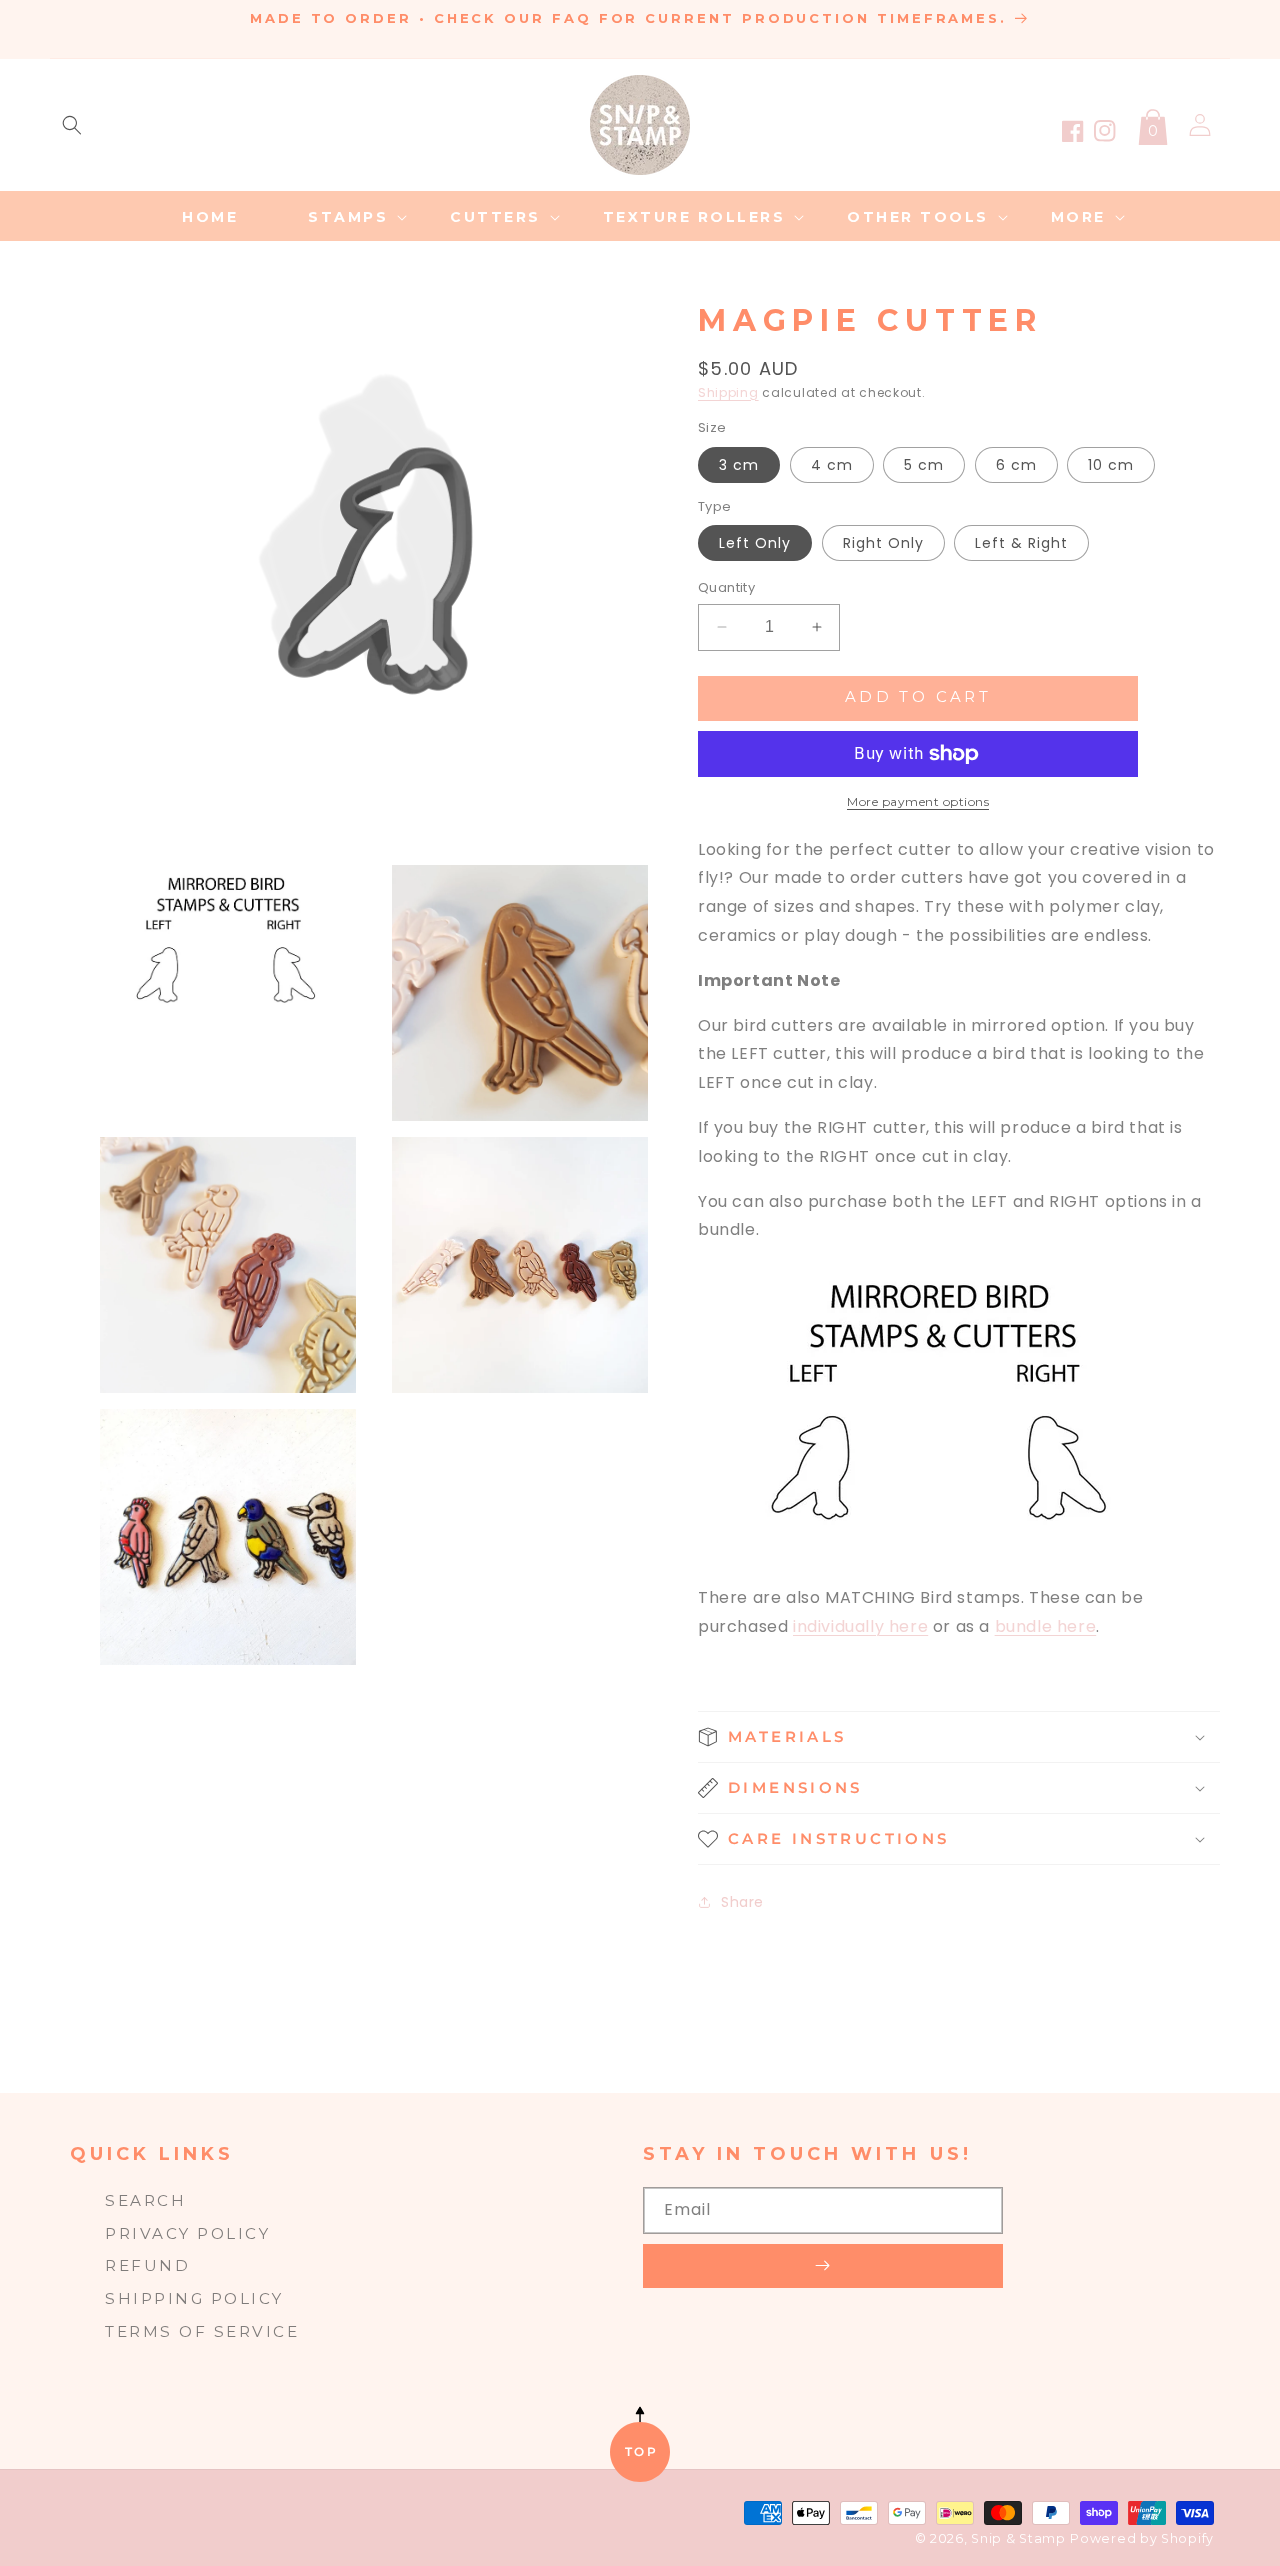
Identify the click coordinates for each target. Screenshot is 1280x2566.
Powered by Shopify (1142, 2538)
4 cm (832, 465)
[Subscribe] (823, 2266)
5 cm (924, 465)
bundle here (1046, 1626)
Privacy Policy (187, 2233)
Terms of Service (202, 2331)
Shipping (728, 392)
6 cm (1016, 465)
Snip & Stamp (1018, 2538)
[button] (72, 125)
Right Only (883, 543)
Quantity (726, 587)
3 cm (739, 465)
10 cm (1111, 465)
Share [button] (742, 1902)
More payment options (918, 801)
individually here (860, 1626)
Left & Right (1021, 543)
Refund (147, 2265)
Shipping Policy (194, 2298)
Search (145, 2200)
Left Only (755, 543)
